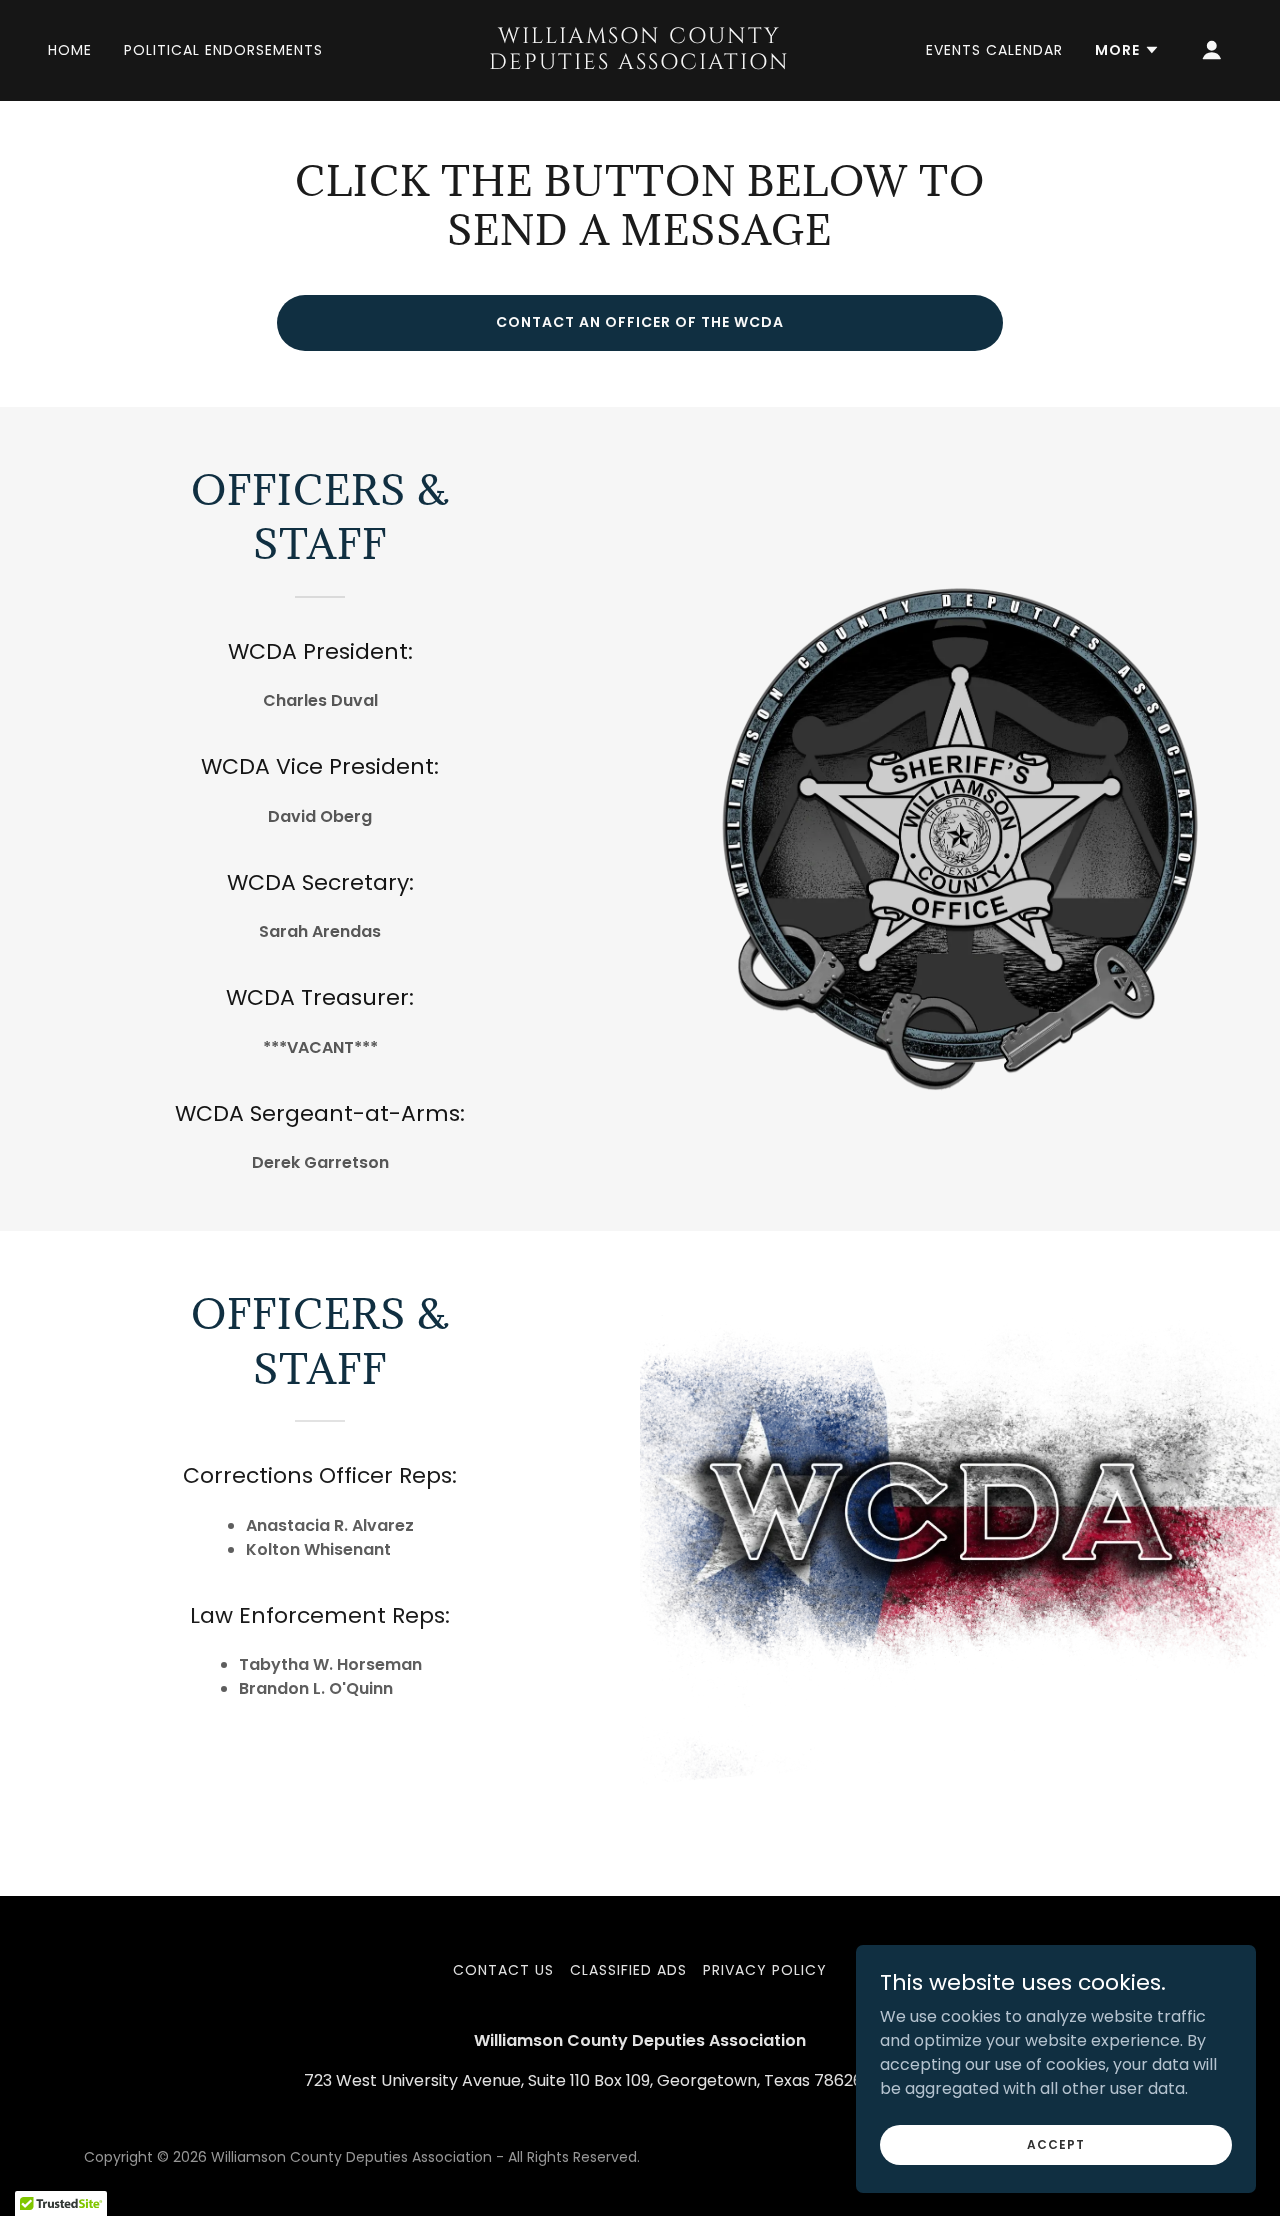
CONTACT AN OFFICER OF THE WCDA (640, 322)
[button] (1127, 50)
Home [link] (70, 50)
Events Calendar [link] (994, 50)
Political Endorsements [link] (223, 50)
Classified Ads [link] (628, 1970)
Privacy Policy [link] (765, 1970)
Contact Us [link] (503, 1970)
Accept (1055, 2143)
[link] (640, 63)
